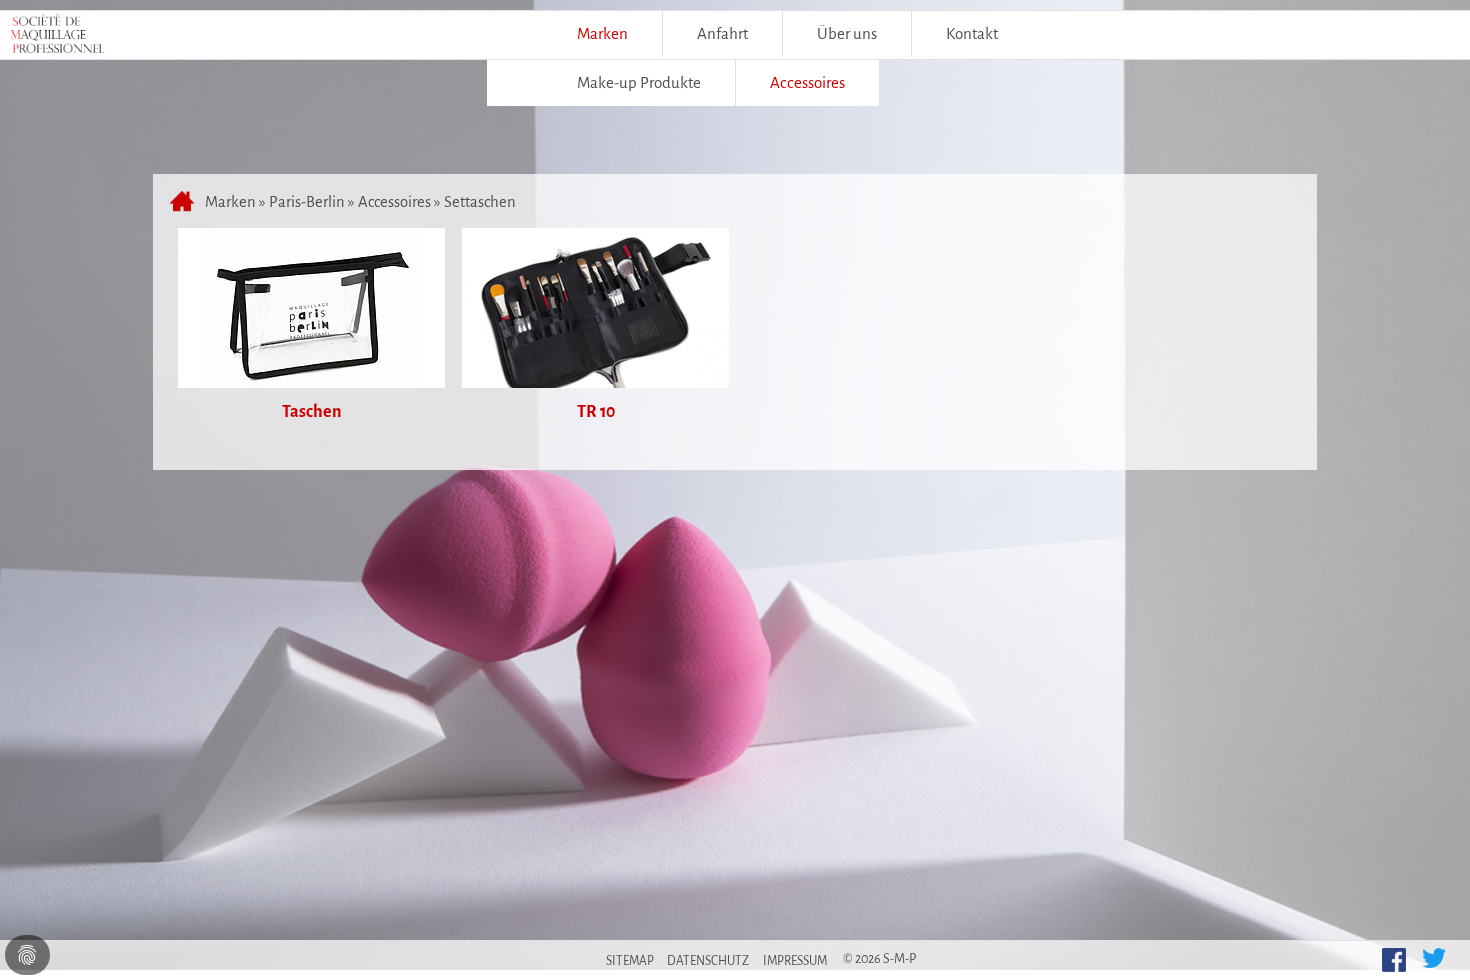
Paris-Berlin (307, 202)
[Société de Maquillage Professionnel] (57, 39)
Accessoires (394, 202)
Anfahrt (722, 33)
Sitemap (630, 961)
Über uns (847, 33)
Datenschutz (708, 961)
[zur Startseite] (184, 202)
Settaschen (480, 202)
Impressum (795, 961)
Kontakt (972, 33)
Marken (602, 33)
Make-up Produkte (639, 82)
